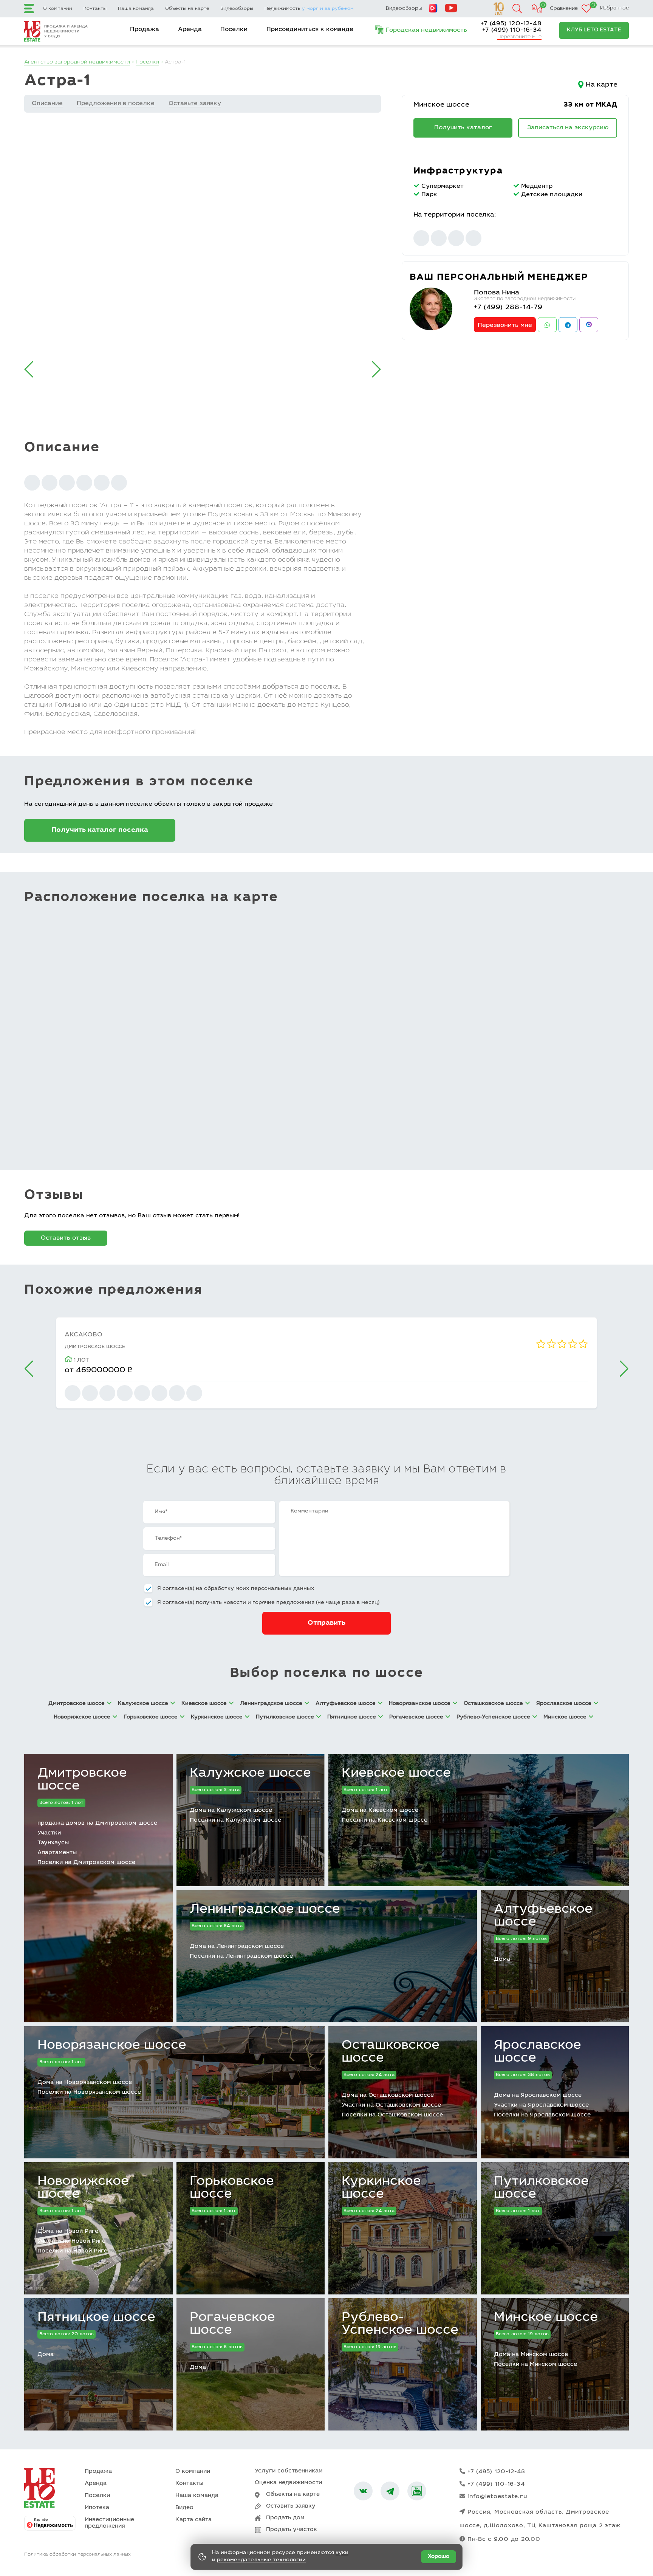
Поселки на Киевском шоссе (385, 1820)
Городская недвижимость (426, 30)
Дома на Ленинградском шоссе (237, 1947)
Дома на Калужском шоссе (231, 1810)
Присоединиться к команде (310, 29)
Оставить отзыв (66, 1238)
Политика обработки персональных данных (77, 2554)
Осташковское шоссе (391, 2052)
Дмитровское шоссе (82, 1780)
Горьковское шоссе (232, 2188)
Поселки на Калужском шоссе (235, 1820)
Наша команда (136, 9)
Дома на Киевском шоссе (380, 1810)
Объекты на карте (187, 9)
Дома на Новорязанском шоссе (85, 2083)
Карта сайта (193, 2520)
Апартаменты (57, 1853)
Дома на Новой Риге (68, 2232)
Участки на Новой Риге (71, 2241)
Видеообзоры (237, 9)
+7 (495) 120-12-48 (511, 24)
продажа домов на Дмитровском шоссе (97, 1823)
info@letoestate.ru (497, 2497)
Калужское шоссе (250, 1774)
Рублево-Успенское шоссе (400, 2324)
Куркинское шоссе (381, 2188)
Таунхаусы (53, 1843)
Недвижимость (309, 9)
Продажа (145, 29)
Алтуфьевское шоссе (543, 1916)
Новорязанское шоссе (112, 2046)
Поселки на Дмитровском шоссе (86, 1863)
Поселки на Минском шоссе (535, 2365)
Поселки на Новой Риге (72, 2251)
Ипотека (97, 2508)
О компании (58, 9)
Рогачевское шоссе (232, 2324)
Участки (49, 1833)
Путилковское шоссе (541, 2188)
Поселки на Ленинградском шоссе (241, 1956)
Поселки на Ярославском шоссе (542, 2115)
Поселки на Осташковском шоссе (392, 2115)
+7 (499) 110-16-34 (512, 30)
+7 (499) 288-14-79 (508, 308)
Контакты (95, 9)
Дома (502, 1959)
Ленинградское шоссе (265, 1910)
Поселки (234, 29)
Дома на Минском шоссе (531, 2355)
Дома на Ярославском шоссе (538, 2095)
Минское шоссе (441, 105)
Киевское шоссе (396, 1774)
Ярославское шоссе (538, 2052)
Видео (184, 2508)
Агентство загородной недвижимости (77, 62)
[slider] (562, 1344)
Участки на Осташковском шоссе (391, 2105)
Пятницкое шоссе (96, 2318)
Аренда (190, 29)
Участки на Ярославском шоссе (541, 2105)
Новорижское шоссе (83, 2188)
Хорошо (439, 2557)
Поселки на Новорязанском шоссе (89, 2092)
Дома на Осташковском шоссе (388, 2095)
